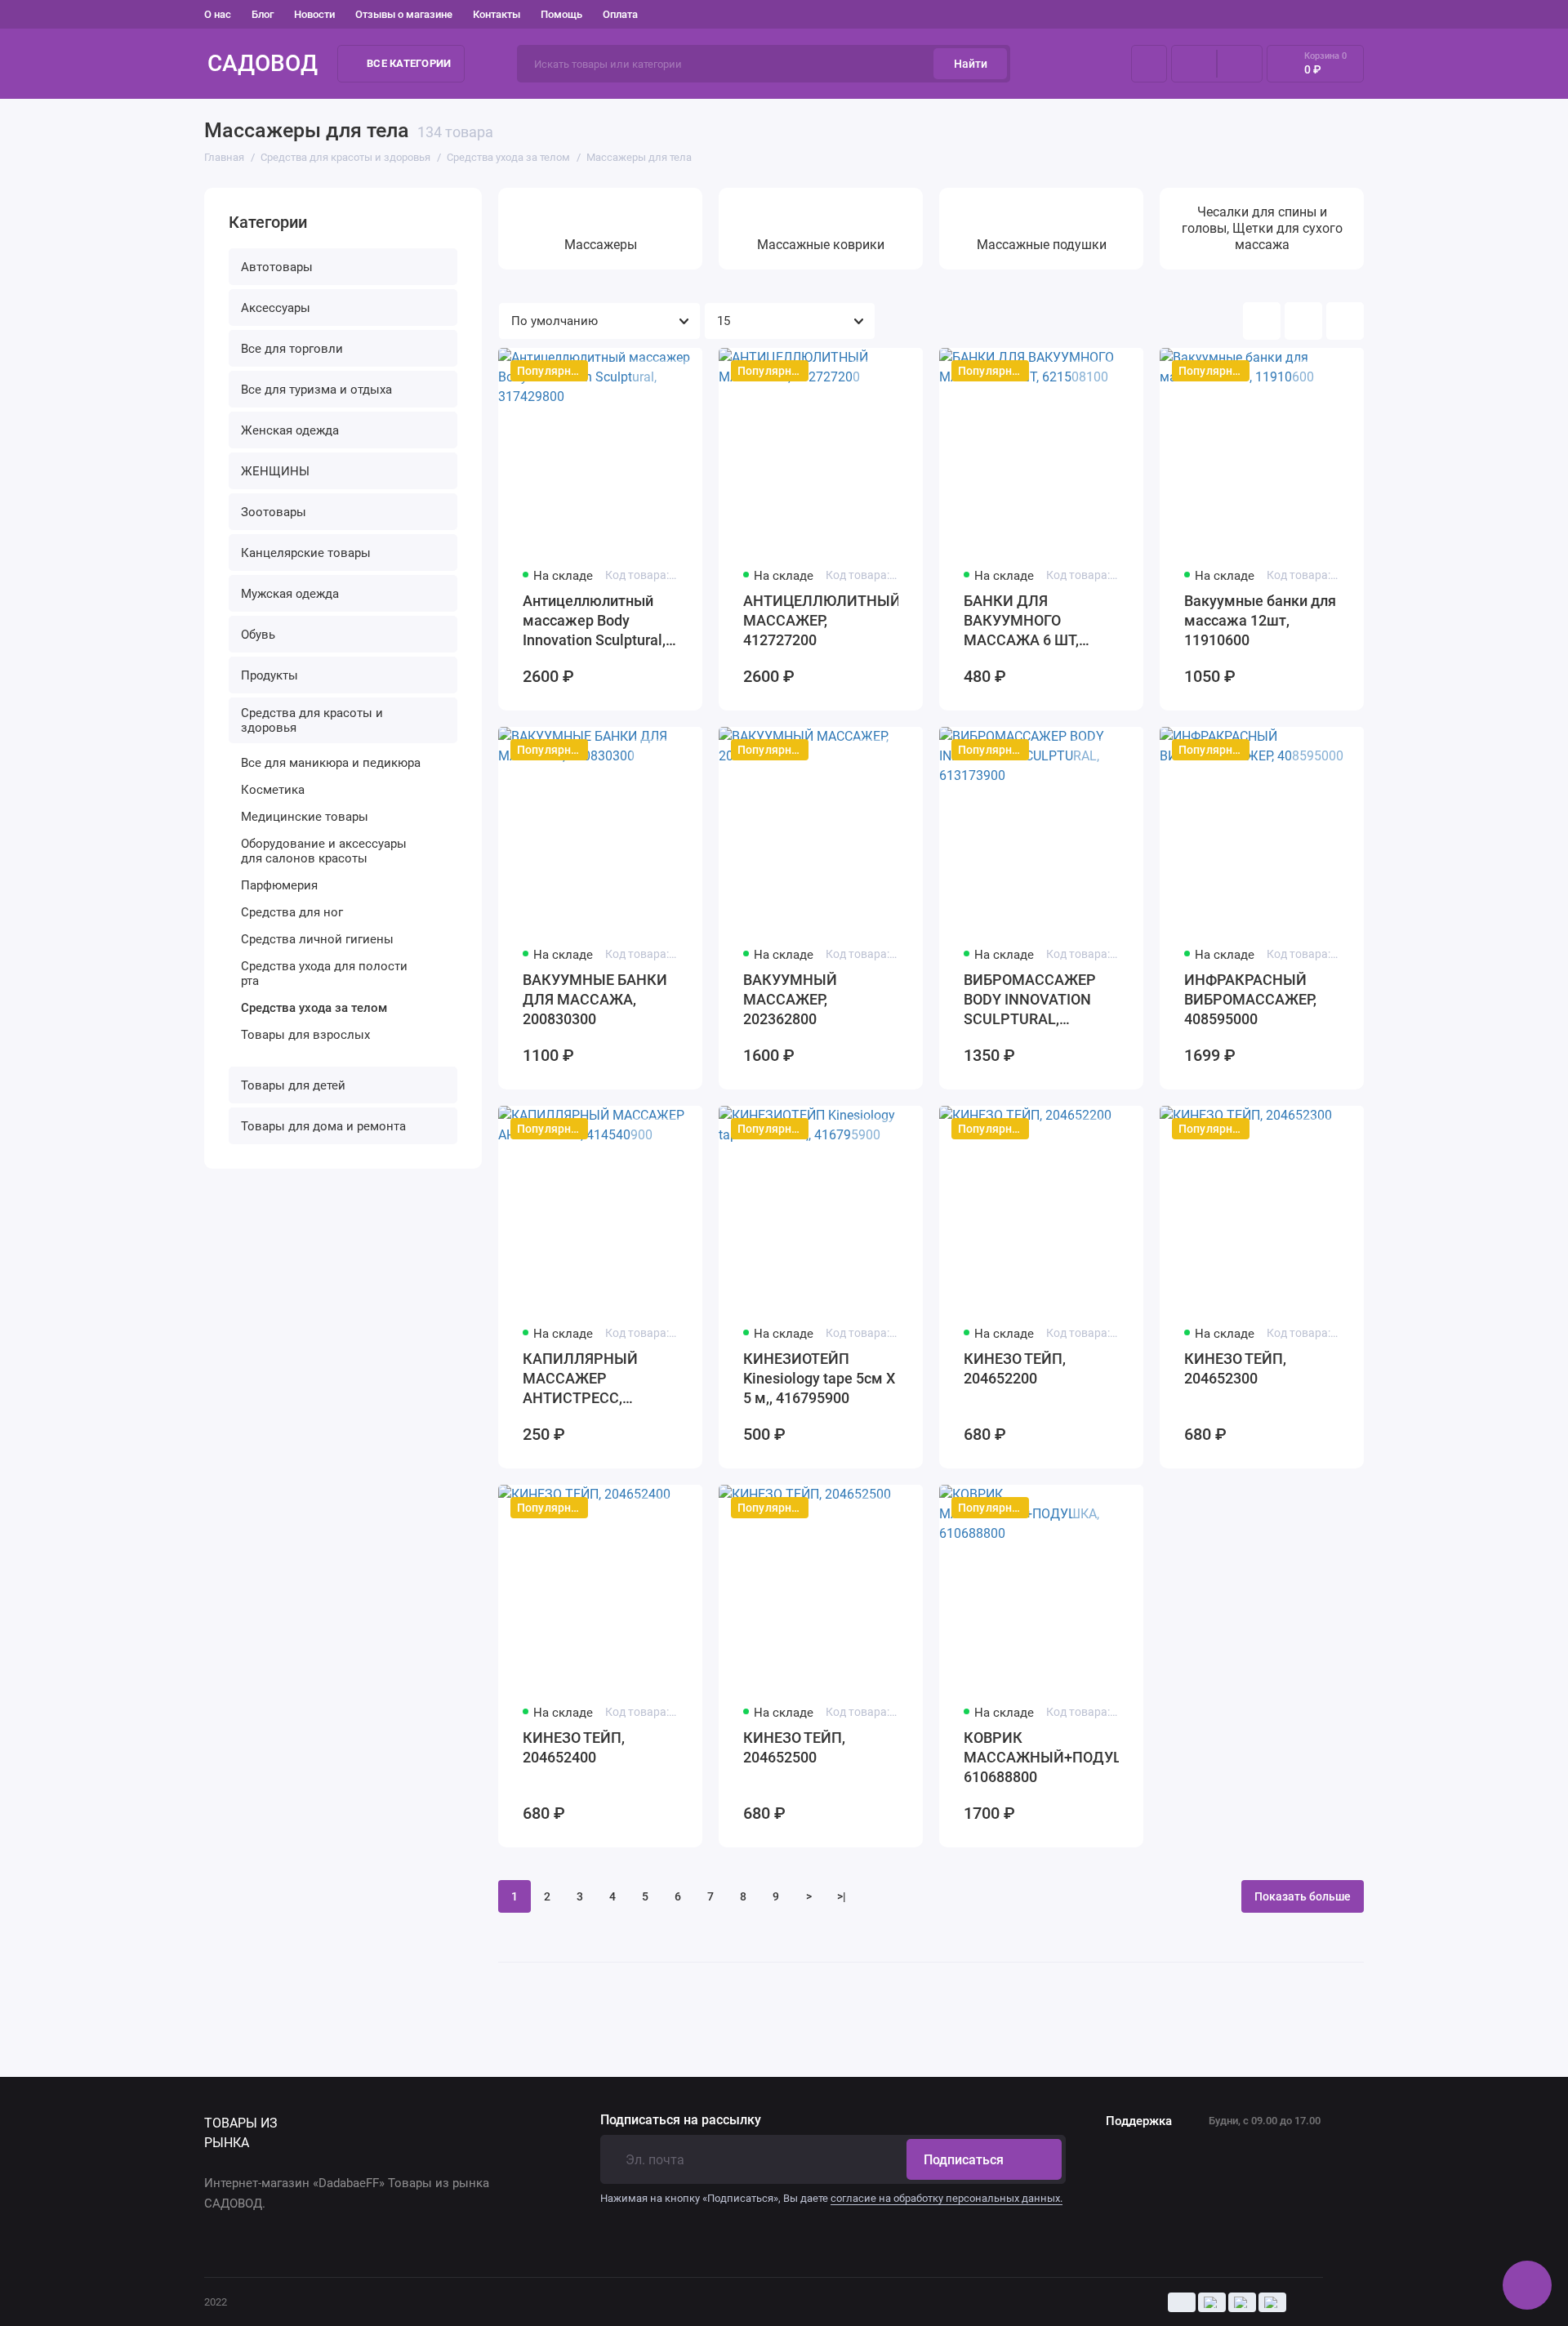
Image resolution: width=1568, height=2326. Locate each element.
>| (842, 1896)
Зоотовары (274, 512)
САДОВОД (263, 63)
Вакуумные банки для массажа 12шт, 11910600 (1260, 620)
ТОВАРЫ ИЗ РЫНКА (241, 2133)
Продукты (269, 675)
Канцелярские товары (306, 553)
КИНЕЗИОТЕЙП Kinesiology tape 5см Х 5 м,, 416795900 (819, 1378)
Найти (971, 64)
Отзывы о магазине (404, 14)
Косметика (273, 790)
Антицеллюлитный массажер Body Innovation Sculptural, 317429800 (594, 621)
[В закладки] (679, 373)
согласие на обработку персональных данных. (947, 2198)
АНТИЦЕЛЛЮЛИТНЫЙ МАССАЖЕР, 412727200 (821, 620)
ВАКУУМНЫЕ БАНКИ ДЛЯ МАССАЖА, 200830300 (595, 999)
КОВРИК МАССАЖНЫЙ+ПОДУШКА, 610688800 (1041, 1757)
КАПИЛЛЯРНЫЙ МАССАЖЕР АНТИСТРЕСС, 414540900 (580, 1379)
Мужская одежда (290, 594)
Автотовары (277, 267)
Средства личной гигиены (317, 939)
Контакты (497, 14)
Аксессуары (276, 308)
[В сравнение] (650, 373)
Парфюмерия (279, 885)
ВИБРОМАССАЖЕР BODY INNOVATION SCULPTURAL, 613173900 (1030, 1000)
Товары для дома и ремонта (323, 1126)
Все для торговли (292, 349)
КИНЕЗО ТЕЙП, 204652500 (794, 1747)
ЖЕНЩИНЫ (275, 471)
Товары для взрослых (305, 1035)
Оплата (620, 14)
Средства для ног (292, 912)
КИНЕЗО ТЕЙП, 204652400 (574, 1747)
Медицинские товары (305, 817)
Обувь (258, 635)
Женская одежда (290, 430)
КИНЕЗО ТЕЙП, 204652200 (1015, 1368)
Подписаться (964, 2160)
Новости (314, 14)
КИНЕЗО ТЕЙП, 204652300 (1235, 1368)
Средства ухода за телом (314, 1008)
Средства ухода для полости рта (324, 974)
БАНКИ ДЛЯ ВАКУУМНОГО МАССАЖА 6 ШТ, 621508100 (1021, 621)
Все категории (409, 63)
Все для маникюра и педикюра (331, 763)
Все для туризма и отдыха (316, 390)
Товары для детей (293, 1085)
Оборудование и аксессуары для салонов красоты (324, 851)
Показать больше (1303, 1896)
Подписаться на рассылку (681, 2120)
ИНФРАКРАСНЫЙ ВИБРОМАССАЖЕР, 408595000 (1250, 999)
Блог (263, 14)
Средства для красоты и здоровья (312, 720)
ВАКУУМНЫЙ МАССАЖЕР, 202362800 (790, 999)
